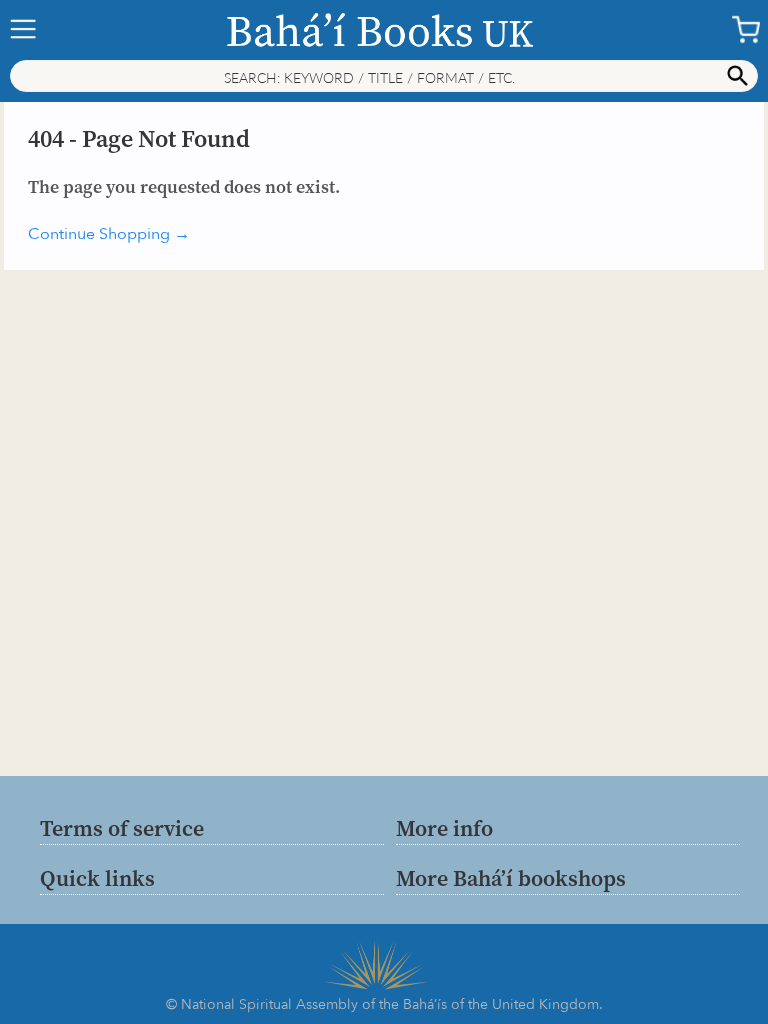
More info (444, 828)
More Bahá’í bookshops (511, 878)
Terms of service (122, 828)
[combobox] (384, 76)
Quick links (97, 878)
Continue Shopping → (109, 234)
